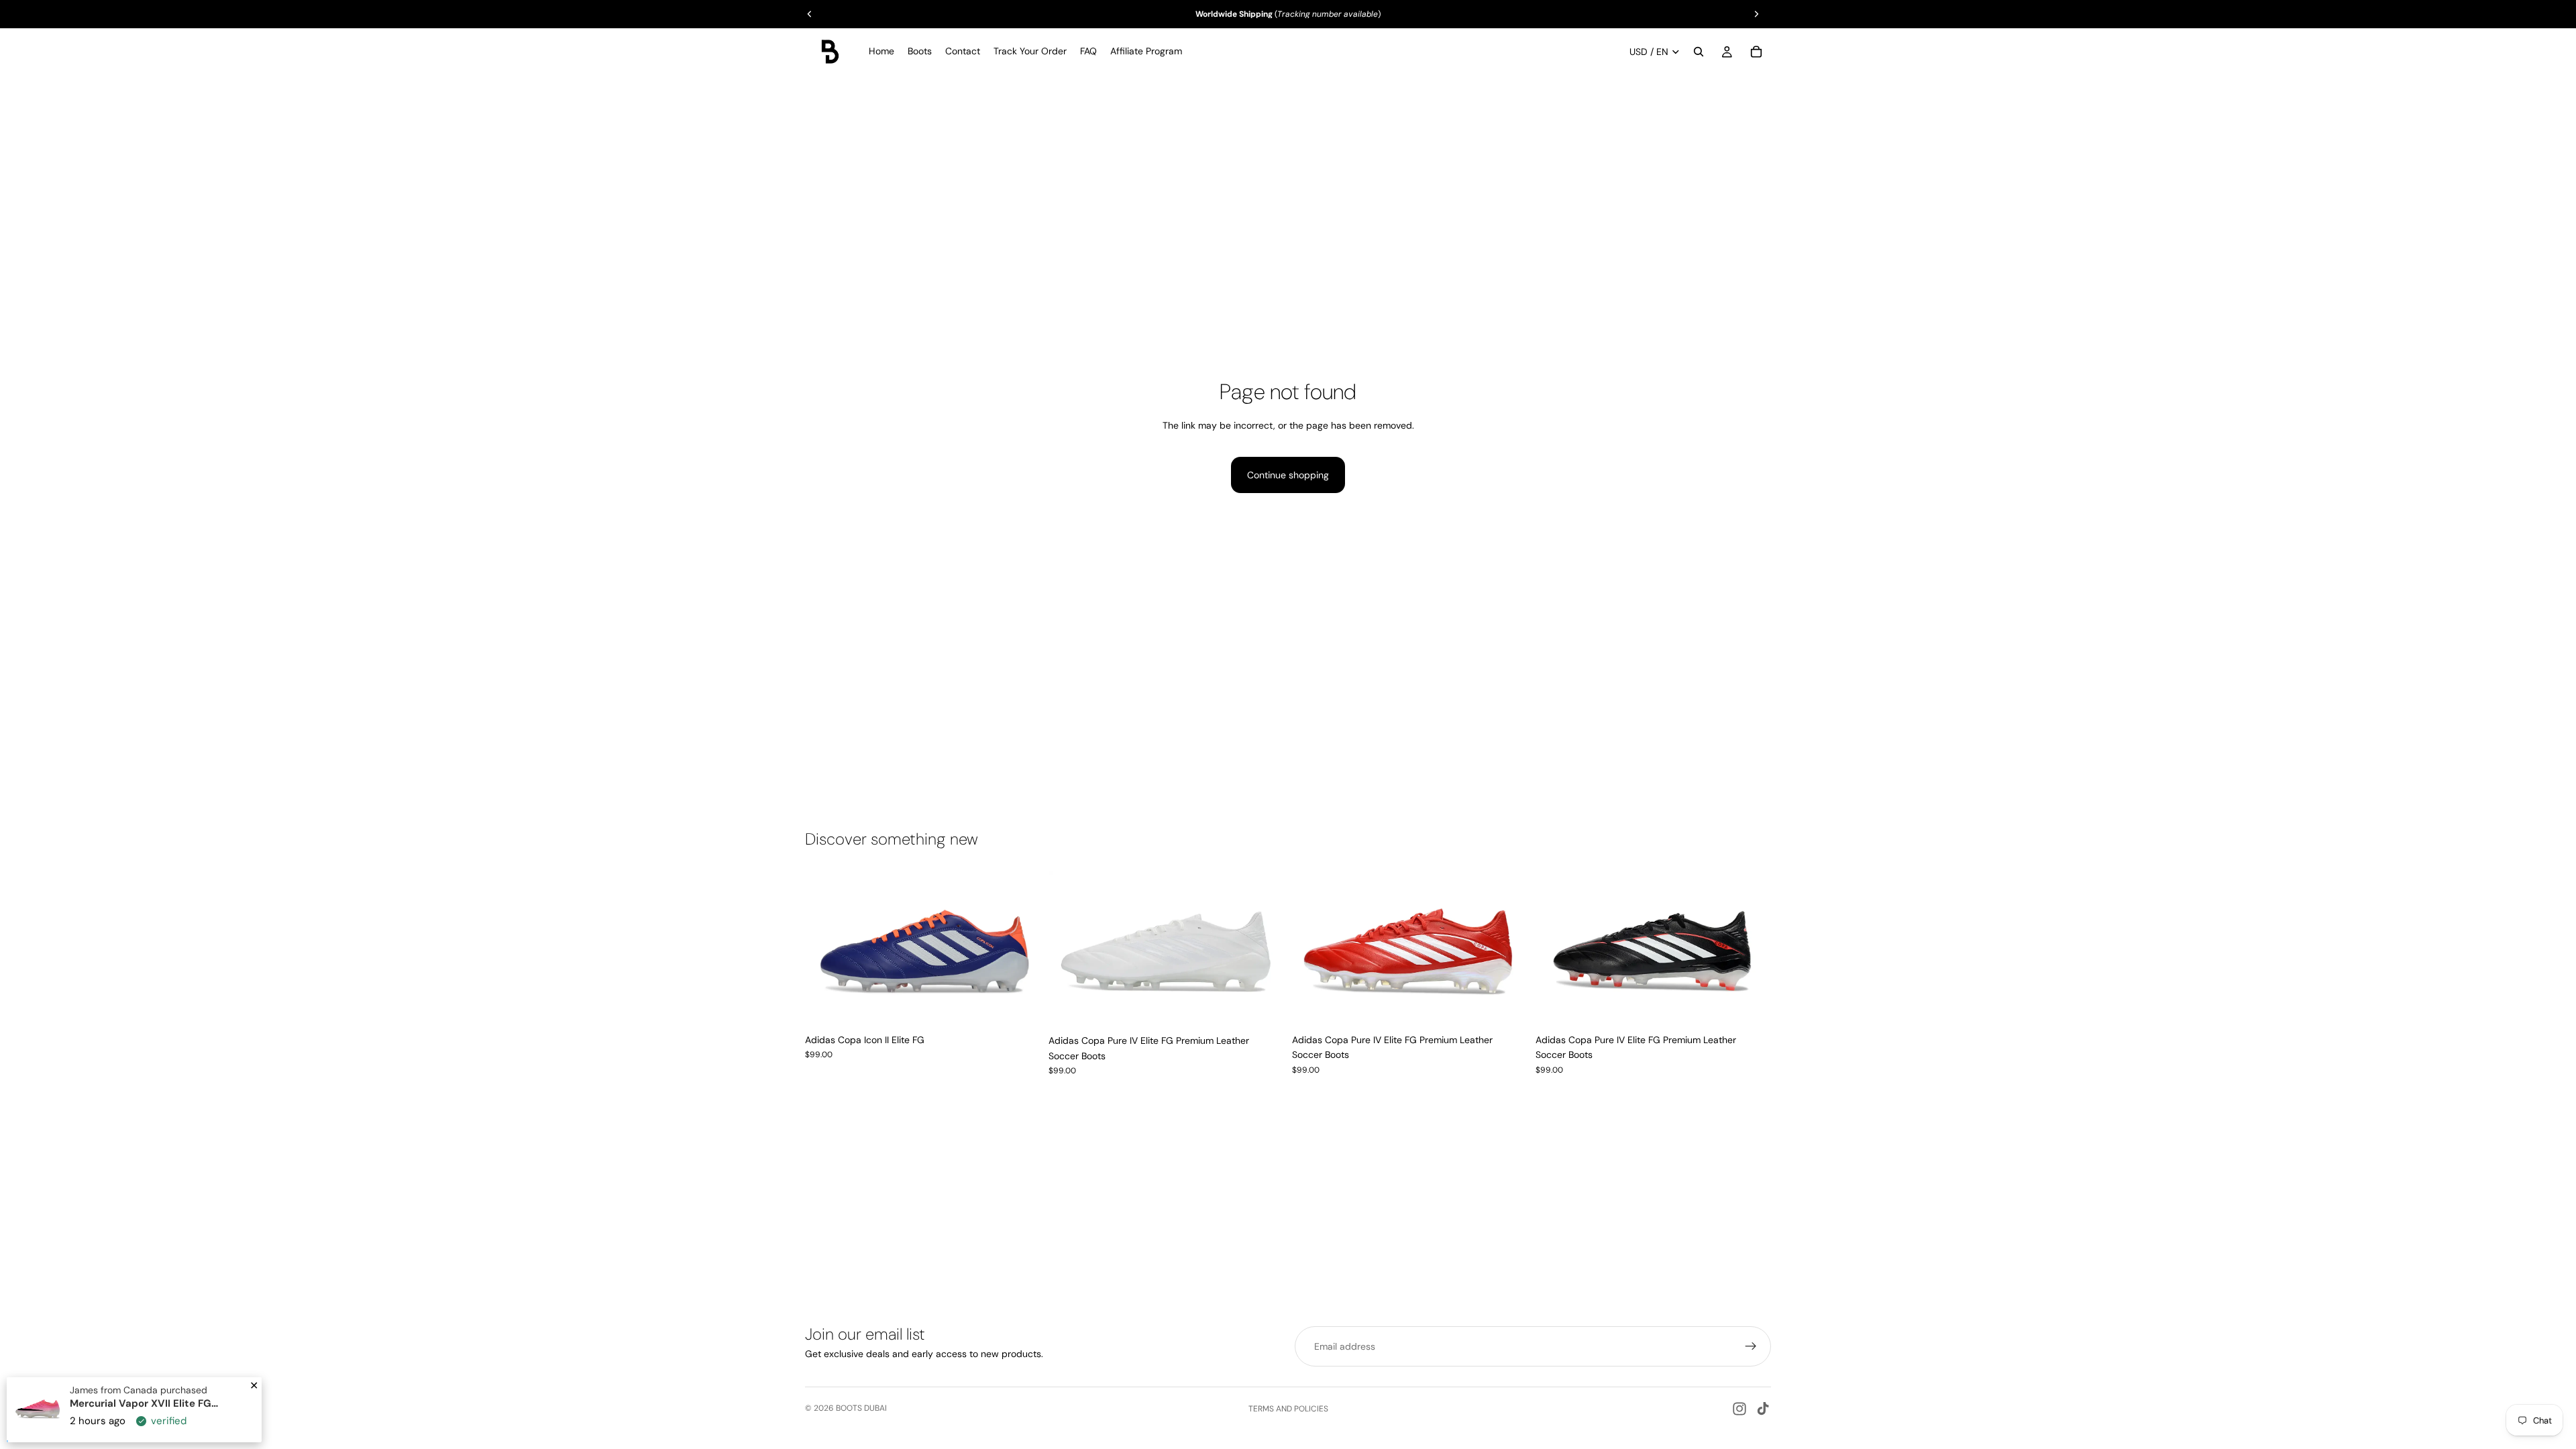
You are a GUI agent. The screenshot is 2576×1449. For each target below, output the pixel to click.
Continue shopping (1288, 475)
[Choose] (1020, 1006)
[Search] (1699, 52)
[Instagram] (1739, 1409)
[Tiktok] (1763, 1409)
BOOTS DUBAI (861, 1408)
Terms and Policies (1288, 1409)
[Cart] (1756, 52)
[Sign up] (1751, 1346)
